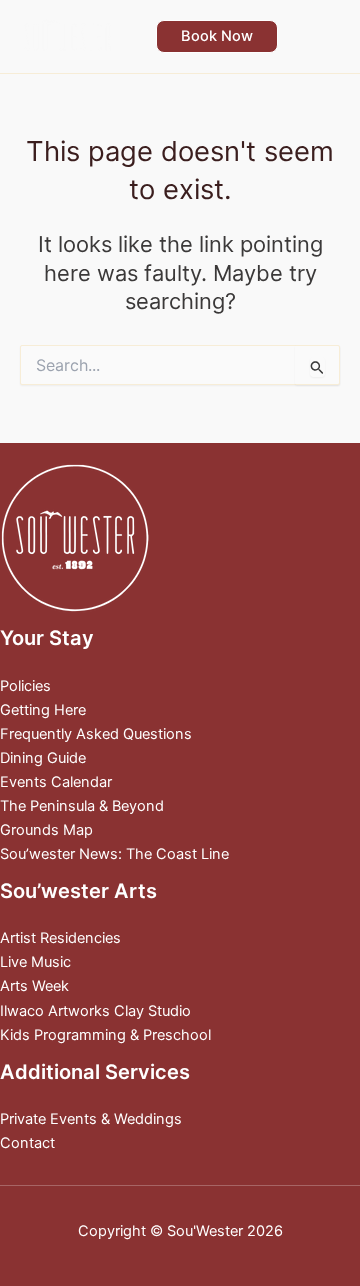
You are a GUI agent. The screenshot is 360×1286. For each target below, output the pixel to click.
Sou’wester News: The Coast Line (114, 854)
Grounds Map (46, 830)
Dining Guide (43, 758)
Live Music (35, 962)
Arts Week (34, 986)
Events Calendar (56, 782)
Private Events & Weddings (91, 1119)
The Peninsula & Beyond (82, 806)
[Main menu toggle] (319, 36)
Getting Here (43, 710)
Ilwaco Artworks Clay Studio (95, 1011)
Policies (25, 686)
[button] (217, 36)
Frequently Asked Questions (96, 734)
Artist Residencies (60, 938)
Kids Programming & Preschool (105, 1035)
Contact (27, 1143)
